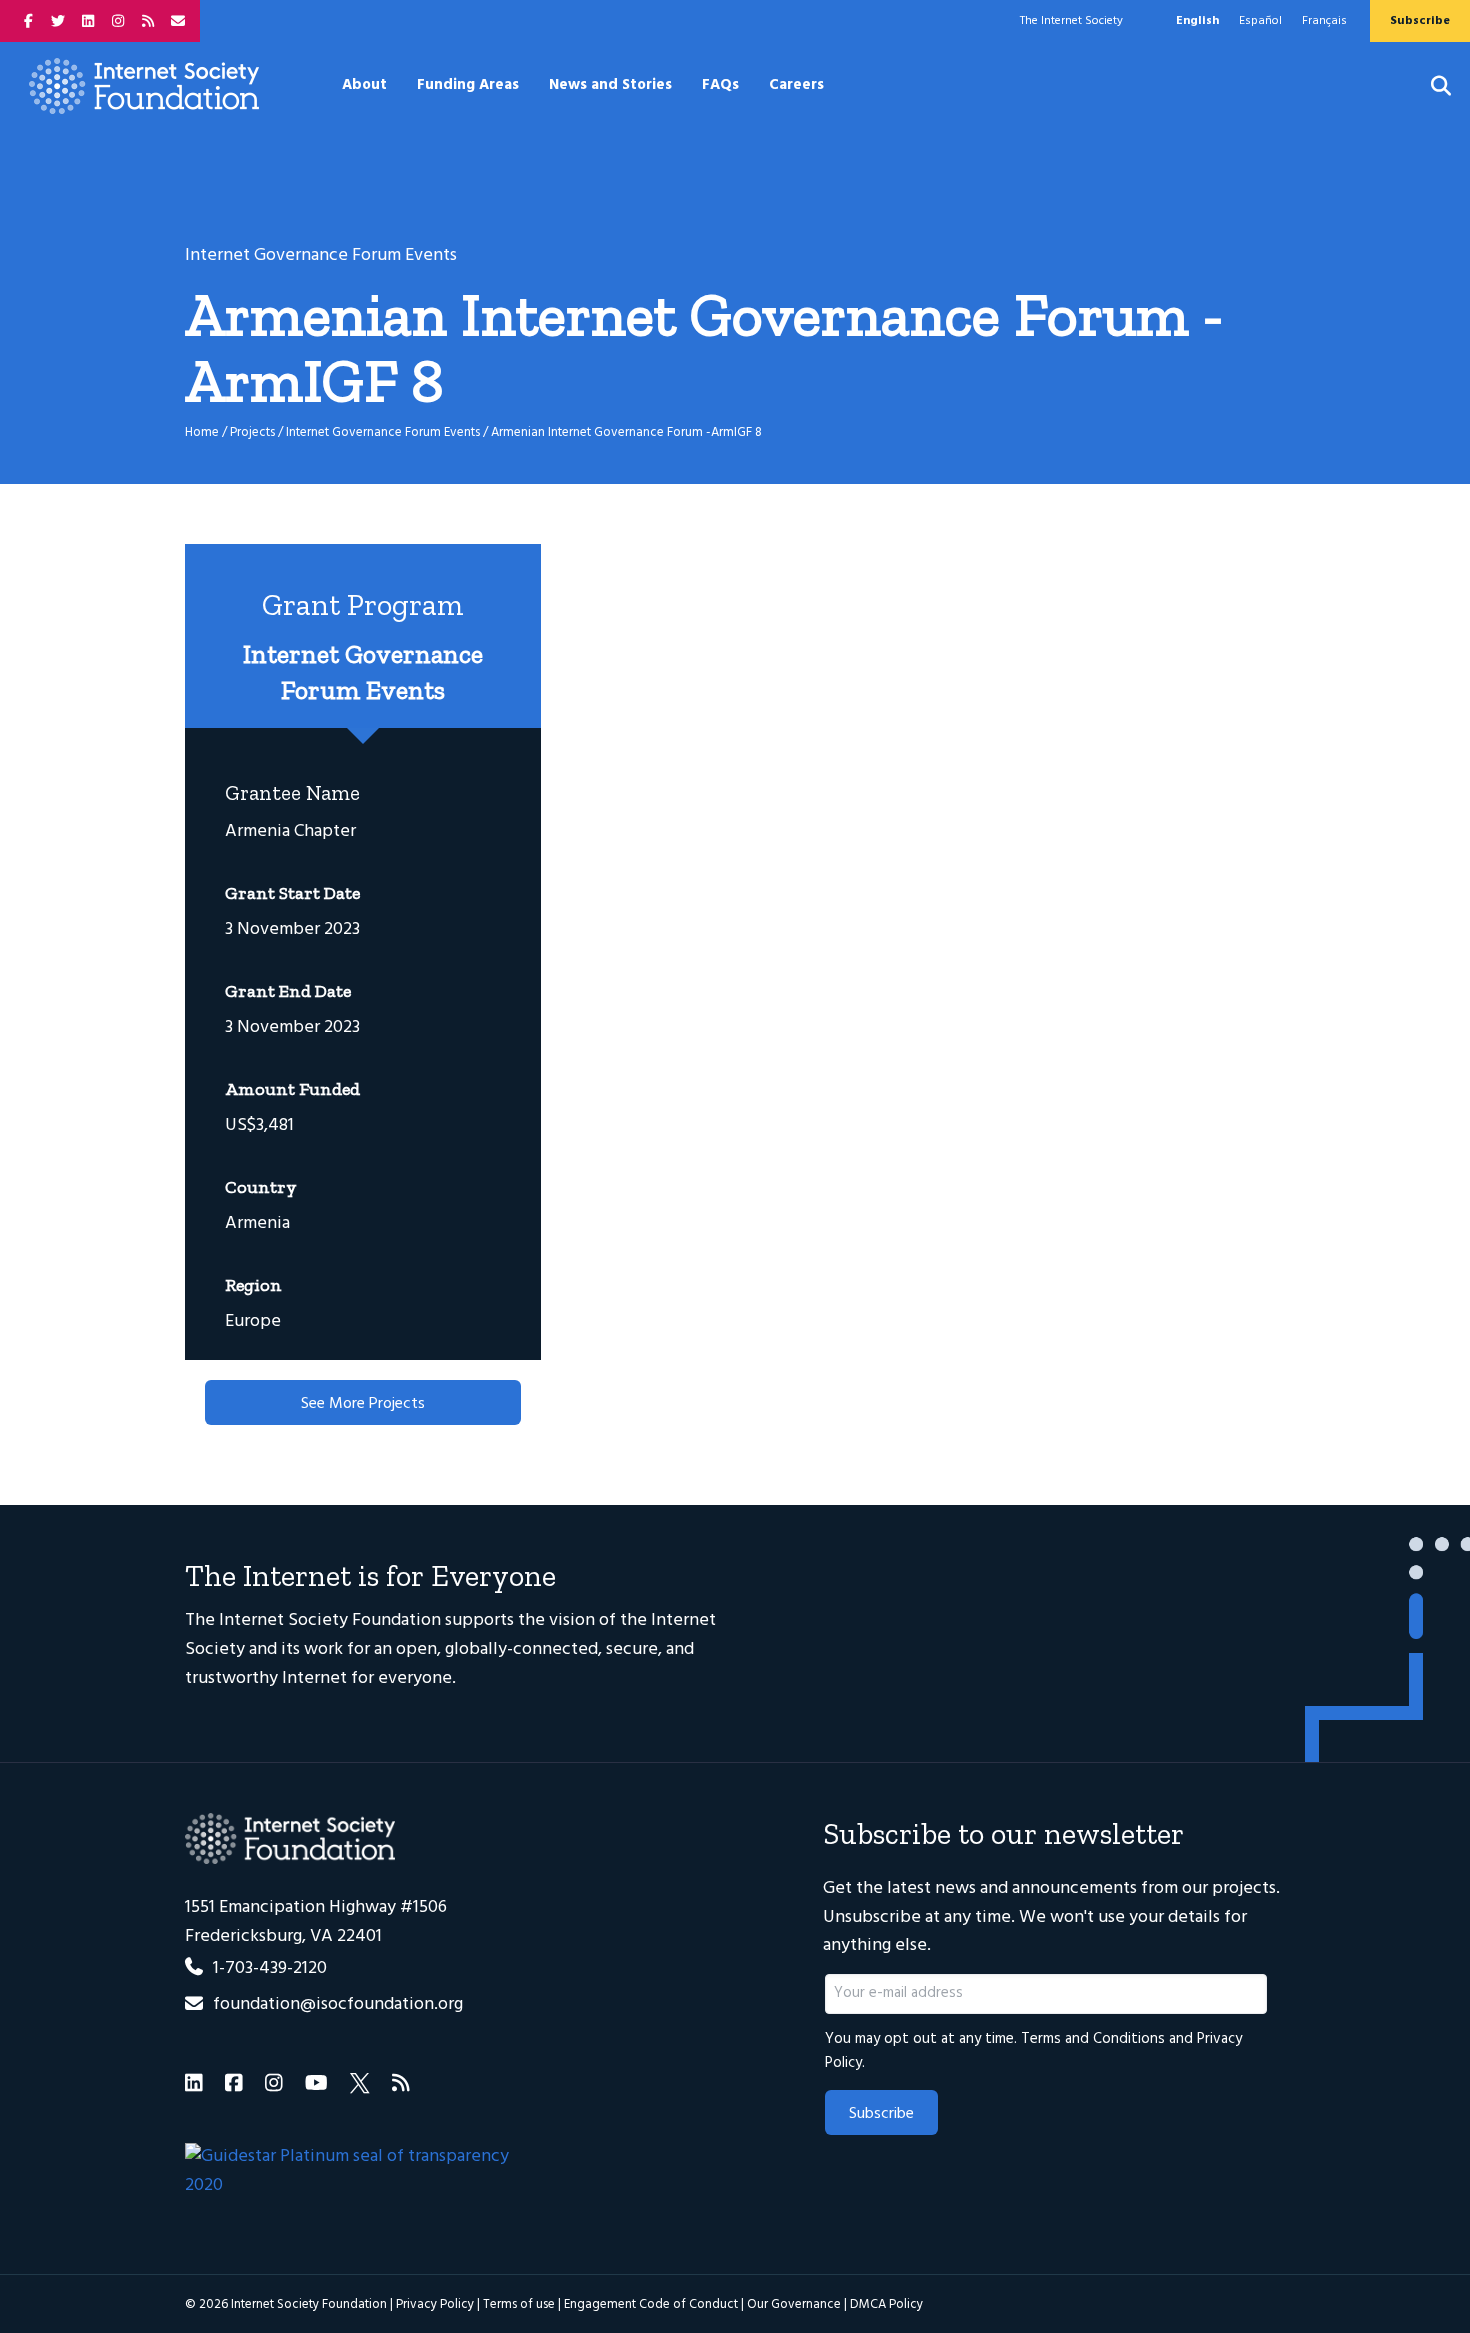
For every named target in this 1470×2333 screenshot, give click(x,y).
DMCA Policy (886, 2304)
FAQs (720, 85)
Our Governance (794, 2304)
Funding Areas (468, 85)
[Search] (1428, 86)
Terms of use (519, 2304)
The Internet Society (1071, 21)
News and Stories (610, 85)
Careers (796, 85)
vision (572, 1620)
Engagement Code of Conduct (651, 2304)
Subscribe (881, 2114)
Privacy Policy (435, 2304)
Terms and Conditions (1093, 2039)
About (364, 85)
